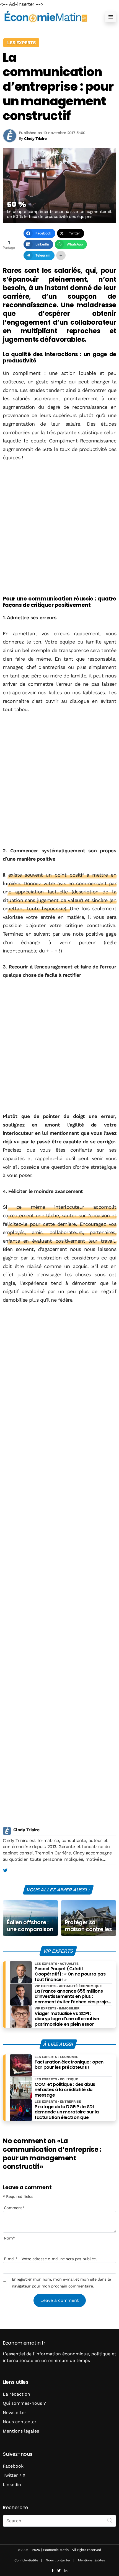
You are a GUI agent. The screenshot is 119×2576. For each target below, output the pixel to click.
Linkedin (12, 2485)
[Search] (110, 2520)
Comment (14, 2208)
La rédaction (16, 2394)
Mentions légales (21, 2431)
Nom (9, 2238)
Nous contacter (20, 2422)
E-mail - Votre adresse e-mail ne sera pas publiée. (50, 2259)
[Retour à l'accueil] (48, 17)
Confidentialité (26, 2560)
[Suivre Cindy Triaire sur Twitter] (5, 1871)
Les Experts (21, 43)
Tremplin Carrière (53, 1853)
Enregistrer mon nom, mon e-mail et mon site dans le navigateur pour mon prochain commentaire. (61, 2283)
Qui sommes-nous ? (24, 2403)
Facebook (13, 2466)
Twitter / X (14, 2475)
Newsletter (15, 2413)
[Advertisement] (59, 529)
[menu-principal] (111, 17)
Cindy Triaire (26, 1830)
